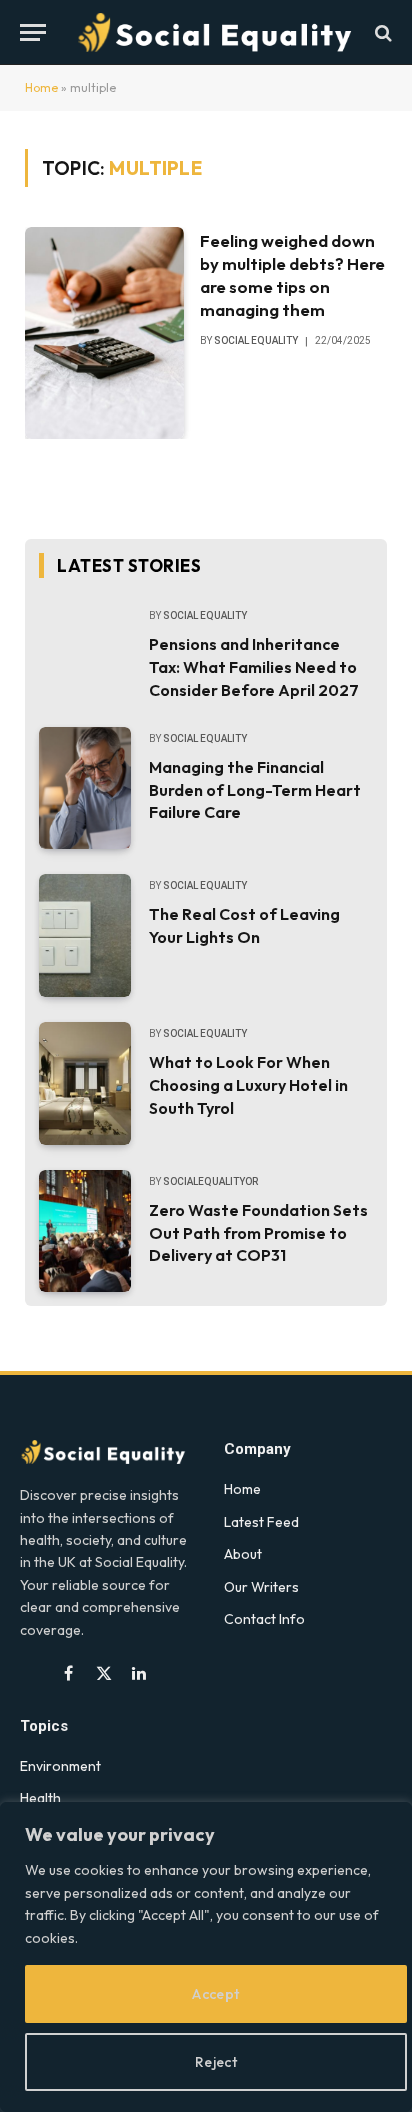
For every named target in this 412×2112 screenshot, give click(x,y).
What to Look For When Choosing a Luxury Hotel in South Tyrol (248, 1085)
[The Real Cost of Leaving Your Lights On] (85, 935)
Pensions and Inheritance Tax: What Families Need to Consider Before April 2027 (254, 667)
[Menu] (33, 32)
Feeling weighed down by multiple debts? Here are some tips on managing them (292, 275)
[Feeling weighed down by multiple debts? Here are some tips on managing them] (104, 332)
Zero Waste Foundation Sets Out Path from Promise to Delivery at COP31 (258, 1233)
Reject (216, 2062)
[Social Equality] (216, 32)
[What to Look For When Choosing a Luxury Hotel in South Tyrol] (85, 1083)
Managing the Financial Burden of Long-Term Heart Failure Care (255, 790)
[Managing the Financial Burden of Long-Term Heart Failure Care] (85, 788)
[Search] (381, 32)
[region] (206, 1957)
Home (41, 87)
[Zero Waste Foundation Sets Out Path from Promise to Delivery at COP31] (85, 1231)
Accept (216, 1994)
